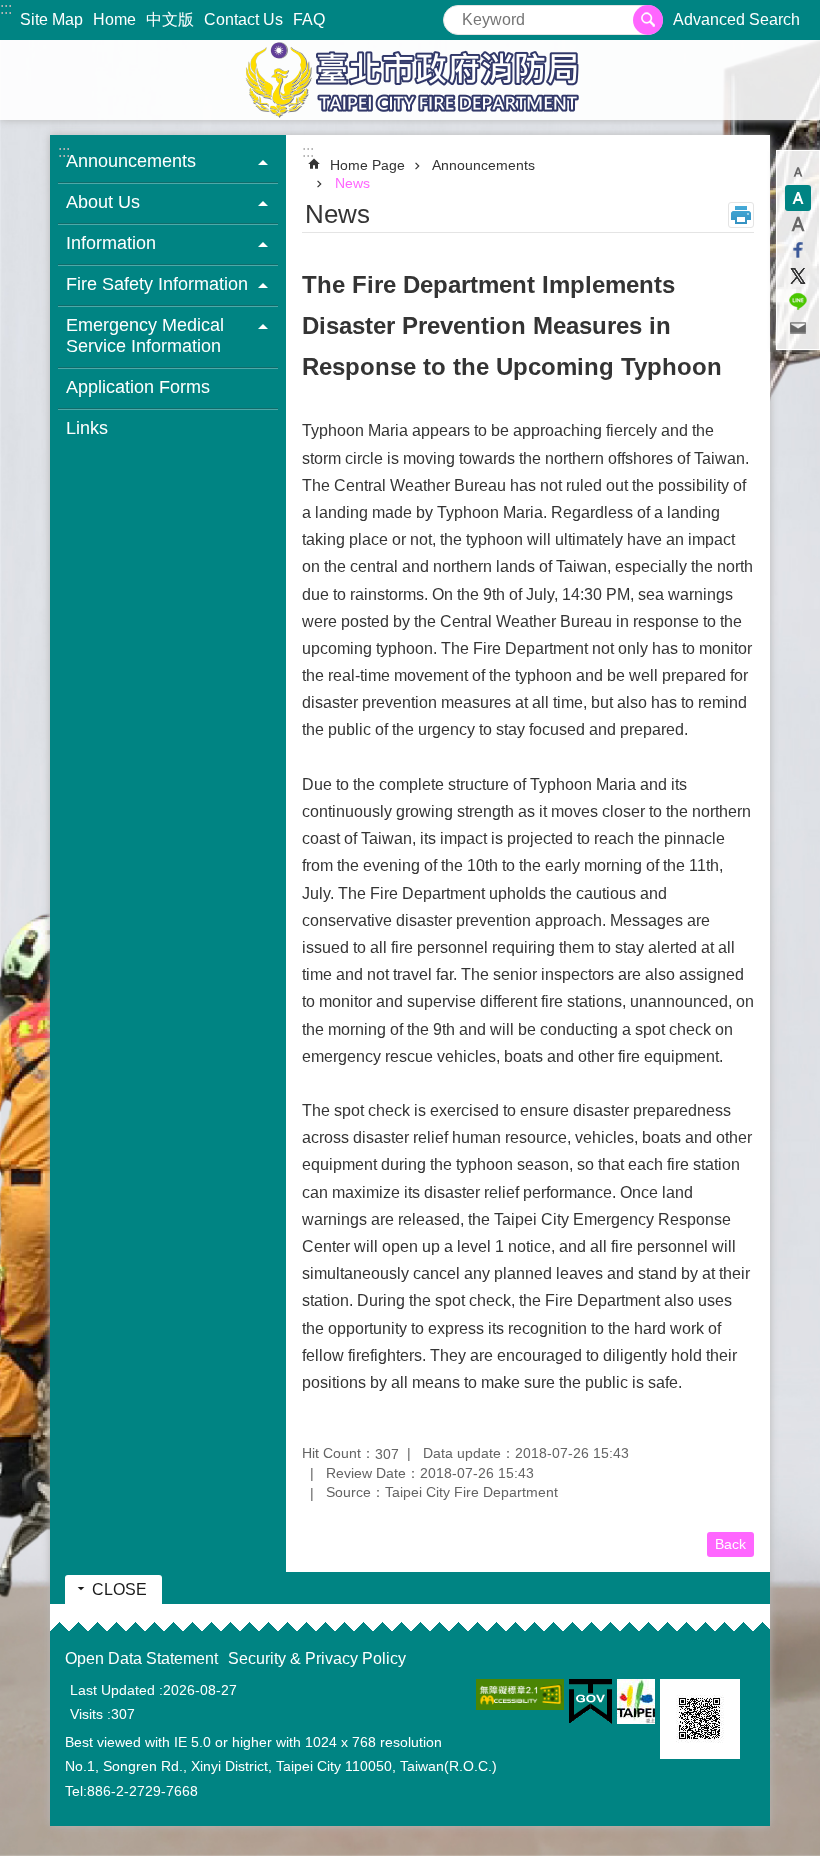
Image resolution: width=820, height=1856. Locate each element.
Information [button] (111, 243)
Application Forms (138, 387)
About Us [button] (103, 202)
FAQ (309, 19)
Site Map (51, 19)
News (352, 183)
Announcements (483, 165)
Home (114, 19)
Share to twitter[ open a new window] (798, 276)
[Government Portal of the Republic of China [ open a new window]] (590, 1702)
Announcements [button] (131, 161)
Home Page (367, 165)
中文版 (170, 19)
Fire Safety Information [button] (157, 284)
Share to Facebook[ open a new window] (798, 250)
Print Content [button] (741, 215)
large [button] (798, 224)
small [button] (798, 172)
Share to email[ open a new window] (798, 328)
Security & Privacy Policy (317, 1658)
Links (87, 428)
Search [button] (648, 20)
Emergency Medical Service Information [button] (145, 335)
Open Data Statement (141, 1658)
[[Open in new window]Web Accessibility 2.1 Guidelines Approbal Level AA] (520, 1694)
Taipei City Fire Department (410, 80)
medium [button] (798, 198)
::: (6, 8)
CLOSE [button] (119, 1589)
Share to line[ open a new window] (798, 302)
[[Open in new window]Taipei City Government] (636, 1701)
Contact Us (243, 19)
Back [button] (730, 1544)
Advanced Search (736, 19)
